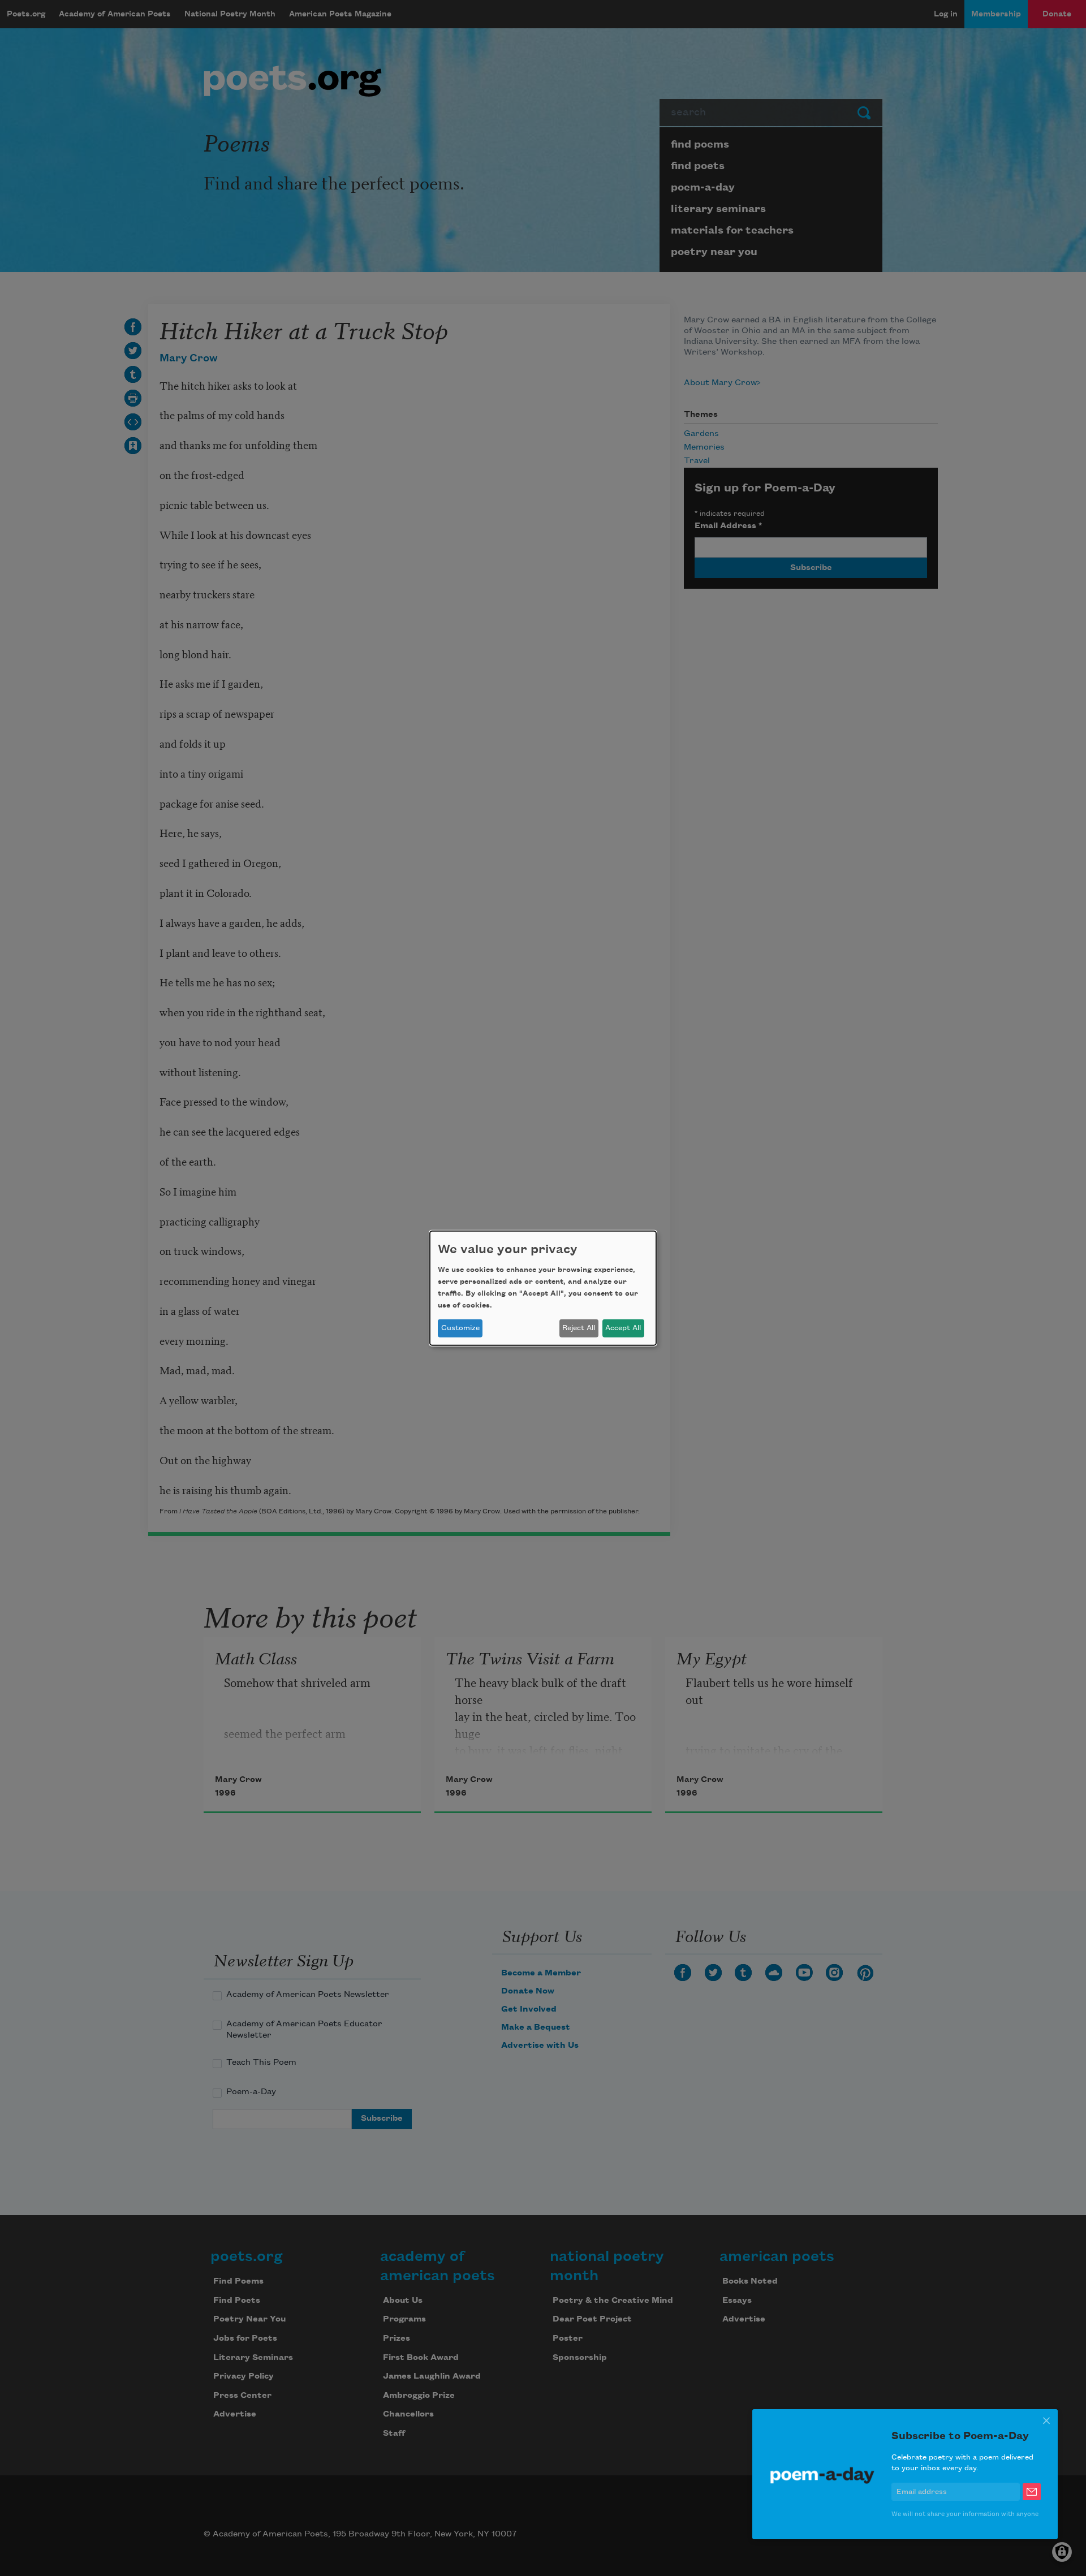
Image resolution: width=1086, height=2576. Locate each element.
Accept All (623, 1328)
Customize (460, 1328)
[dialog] (543, 1288)
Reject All (579, 1328)
